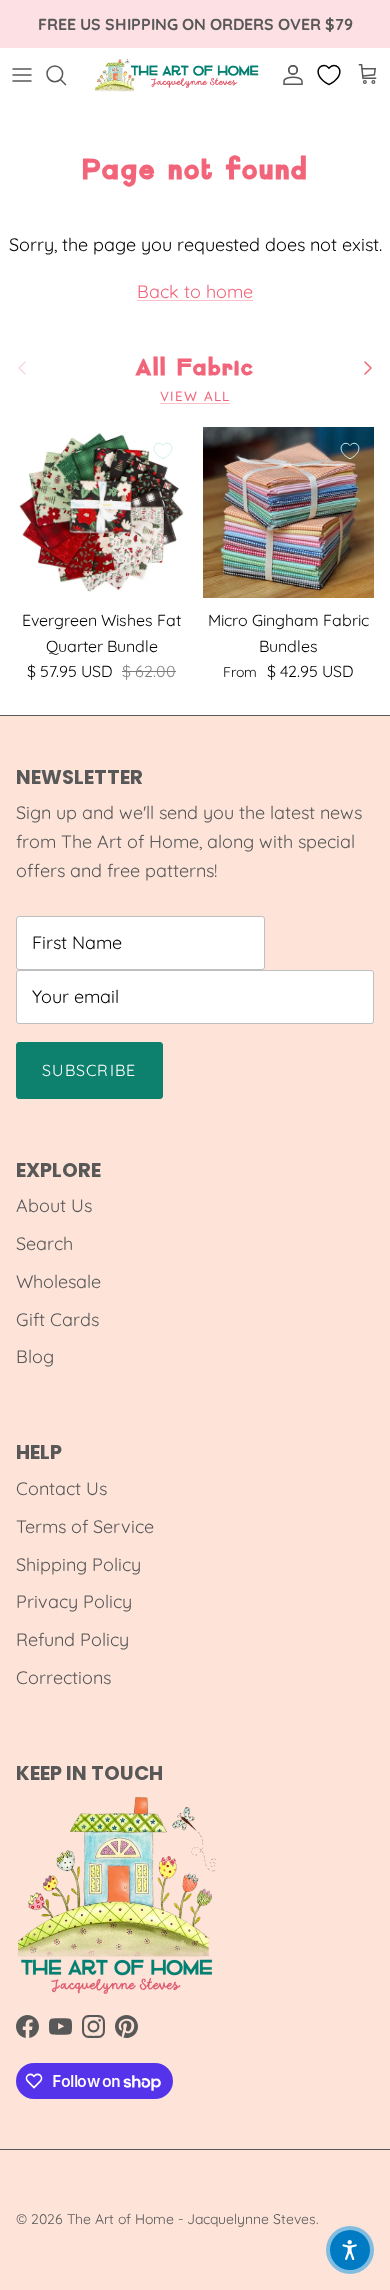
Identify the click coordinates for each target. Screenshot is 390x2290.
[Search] (66, 75)
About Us (54, 1205)
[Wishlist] (331, 75)
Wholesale (58, 1281)
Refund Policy (72, 1639)
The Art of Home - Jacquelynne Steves (191, 2219)
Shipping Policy (78, 1564)
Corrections (63, 1677)
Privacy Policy (74, 1601)
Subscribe (89, 1070)
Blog (35, 1356)
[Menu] (22, 75)
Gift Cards (57, 1319)
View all (195, 395)
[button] (350, 2250)
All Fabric (195, 368)
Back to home (195, 291)
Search (44, 1243)
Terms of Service (85, 1526)
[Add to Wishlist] (163, 451)
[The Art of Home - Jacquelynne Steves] (177, 75)
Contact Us (61, 1488)
